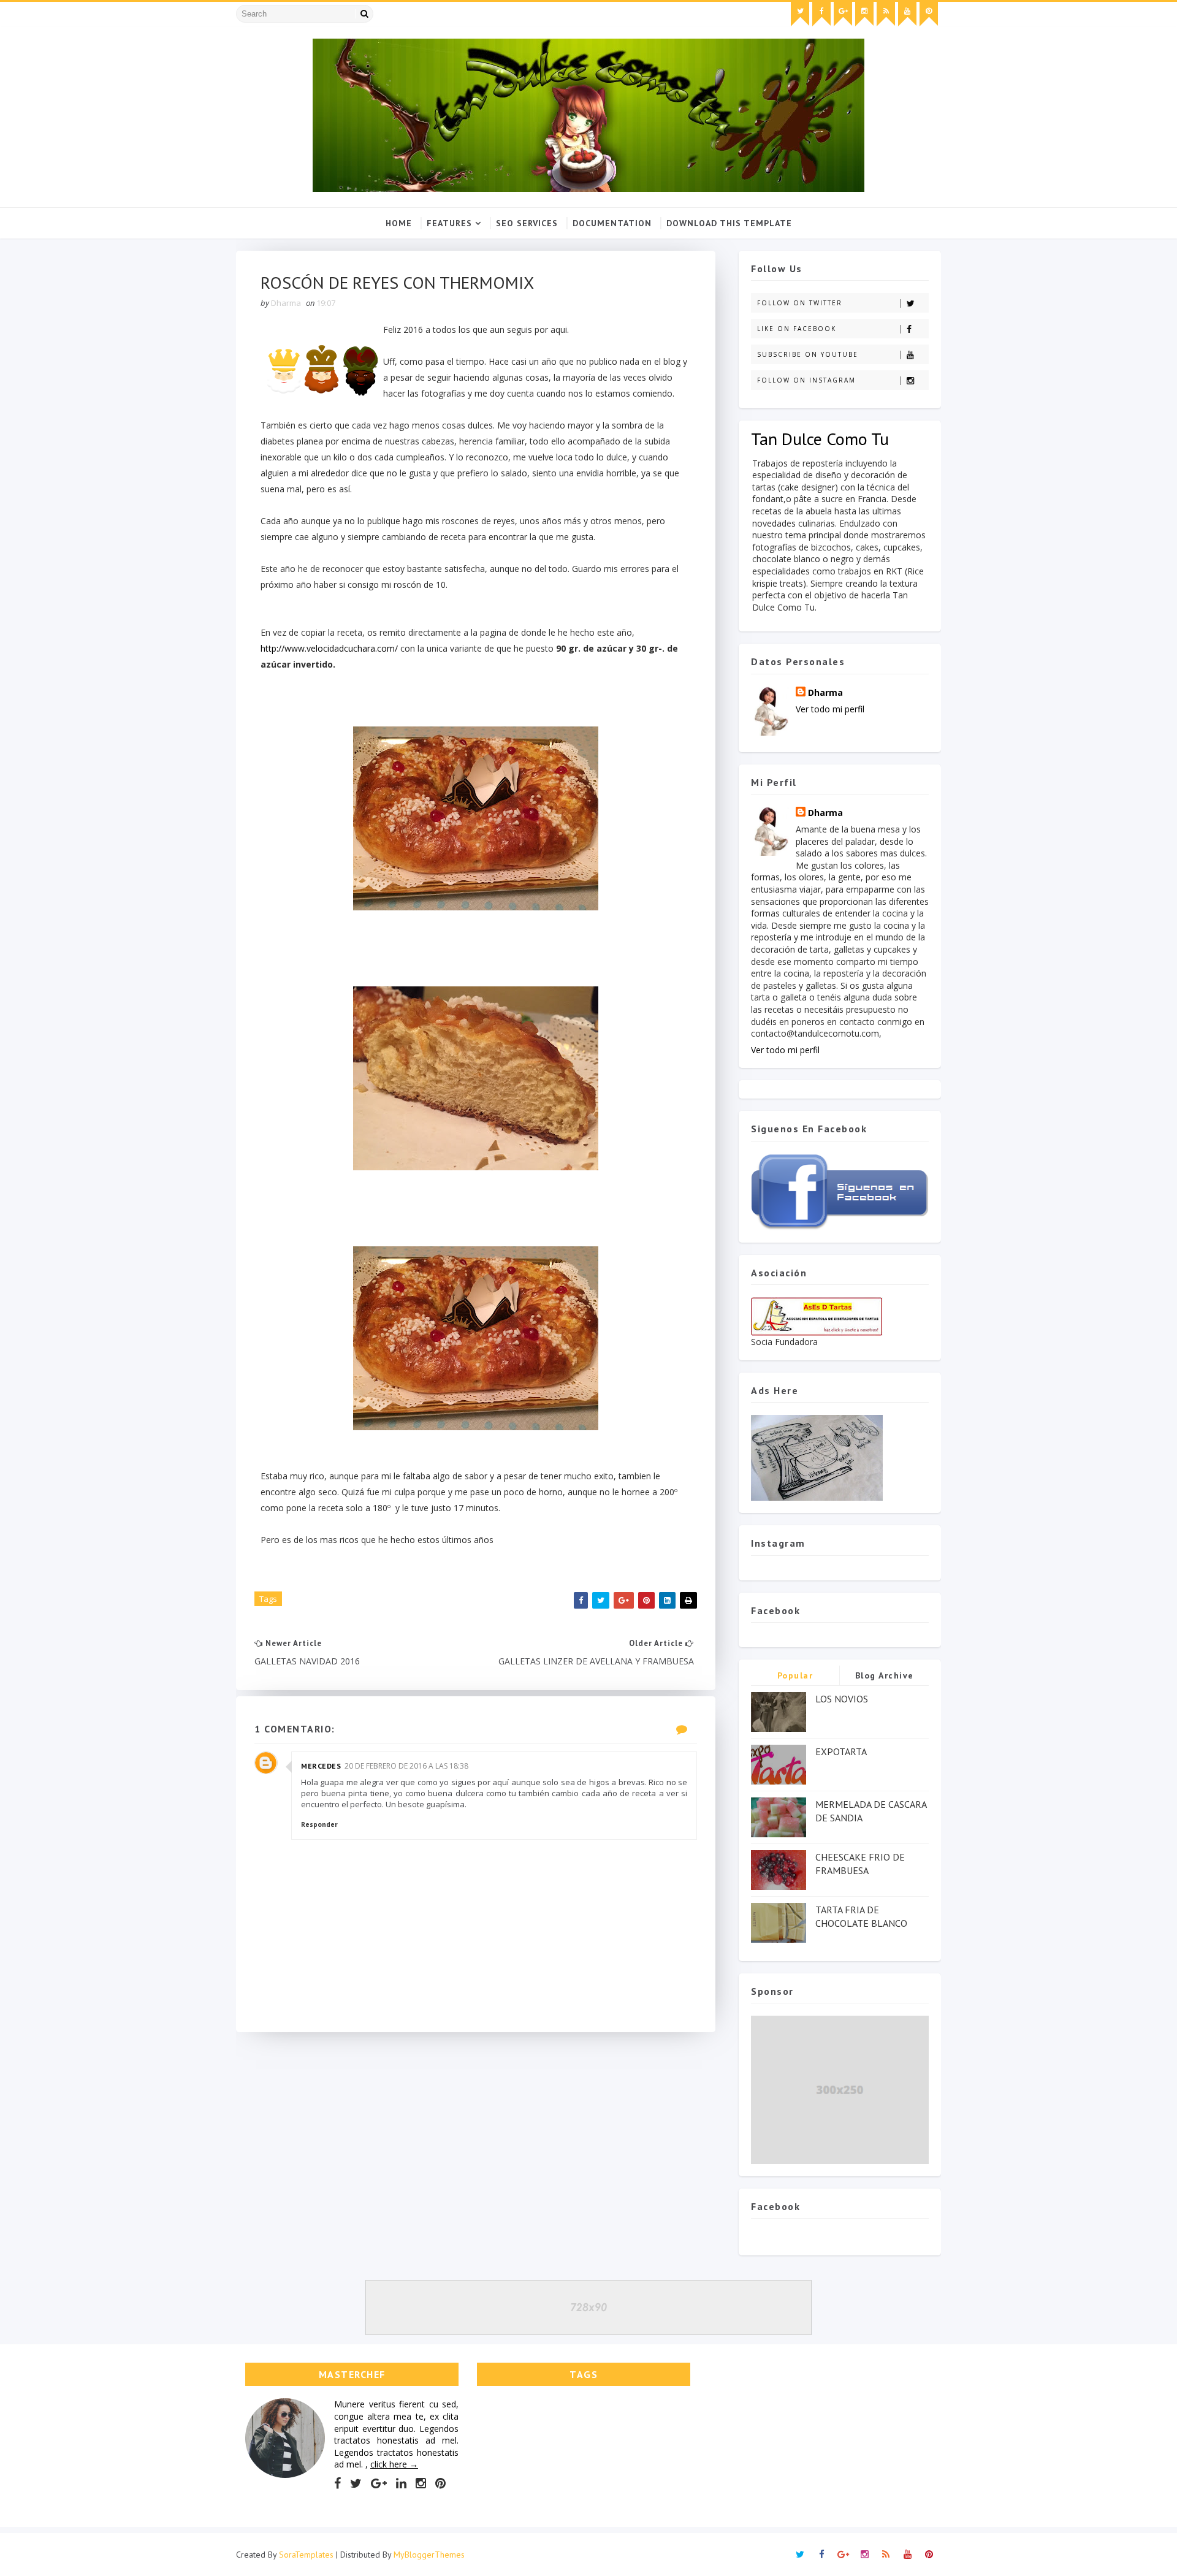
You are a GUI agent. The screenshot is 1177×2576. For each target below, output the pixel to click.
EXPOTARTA (841, 1751)
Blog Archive (885, 1675)
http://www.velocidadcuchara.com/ (329, 648)
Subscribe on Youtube (808, 354)
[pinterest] (929, 14)
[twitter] (800, 14)
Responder (319, 1824)
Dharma (825, 692)
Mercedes (321, 1766)
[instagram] (864, 14)
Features (449, 223)
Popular (795, 1675)
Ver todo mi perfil (830, 709)
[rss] (886, 14)
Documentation (612, 223)
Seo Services (527, 223)
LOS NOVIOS (842, 1699)
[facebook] (821, 14)
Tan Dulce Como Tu (820, 439)
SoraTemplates (306, 2555)
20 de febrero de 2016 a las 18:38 (406, 1766)
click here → (394, 2464)
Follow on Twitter (800, 303)
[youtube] (907, 14)
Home (399, 223)
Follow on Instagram (806, 380)
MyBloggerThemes (429, 2555)
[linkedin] (401, 2483)
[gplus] (843, 14)
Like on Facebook (797, 329)
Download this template (729, 223)
